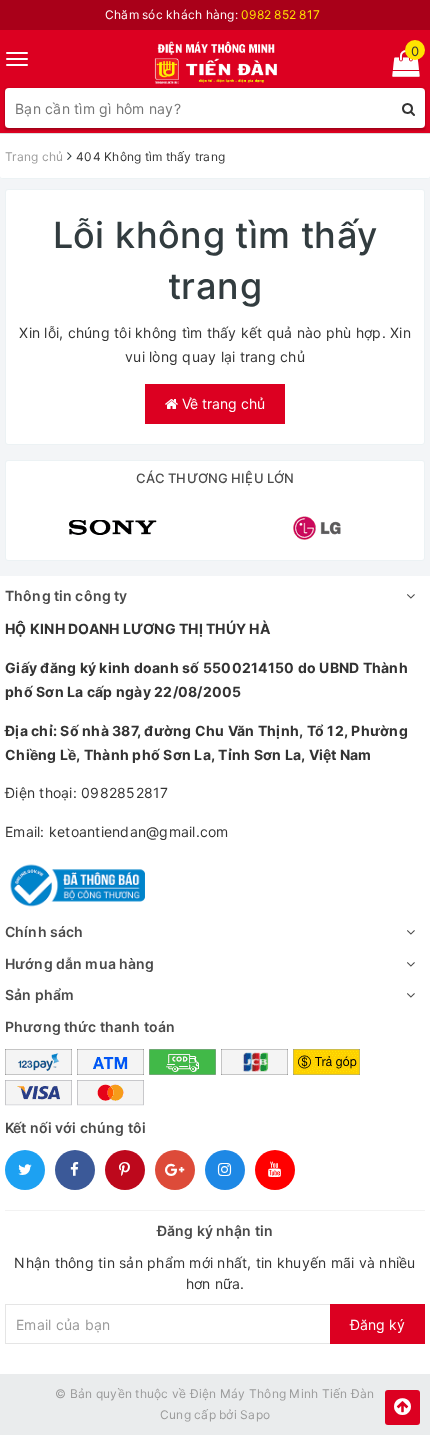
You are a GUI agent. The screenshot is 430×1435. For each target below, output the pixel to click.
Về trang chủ (221, 403)
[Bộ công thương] (75, 883)
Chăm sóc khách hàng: (212, 14)
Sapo (255, 1414)
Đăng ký (377, 1324)
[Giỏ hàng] (399, 67)
